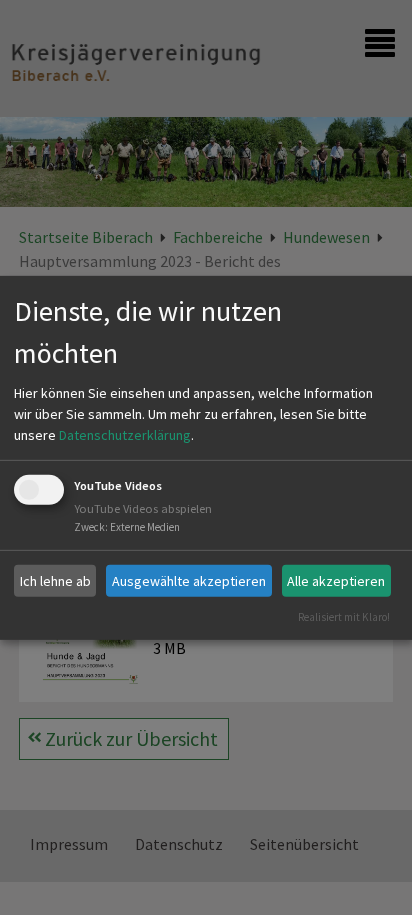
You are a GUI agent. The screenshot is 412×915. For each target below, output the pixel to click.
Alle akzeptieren (336, 580)
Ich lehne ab (55, 580)
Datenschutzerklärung (125, 435)
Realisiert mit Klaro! (344, 617)
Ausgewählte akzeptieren (189, 580)
